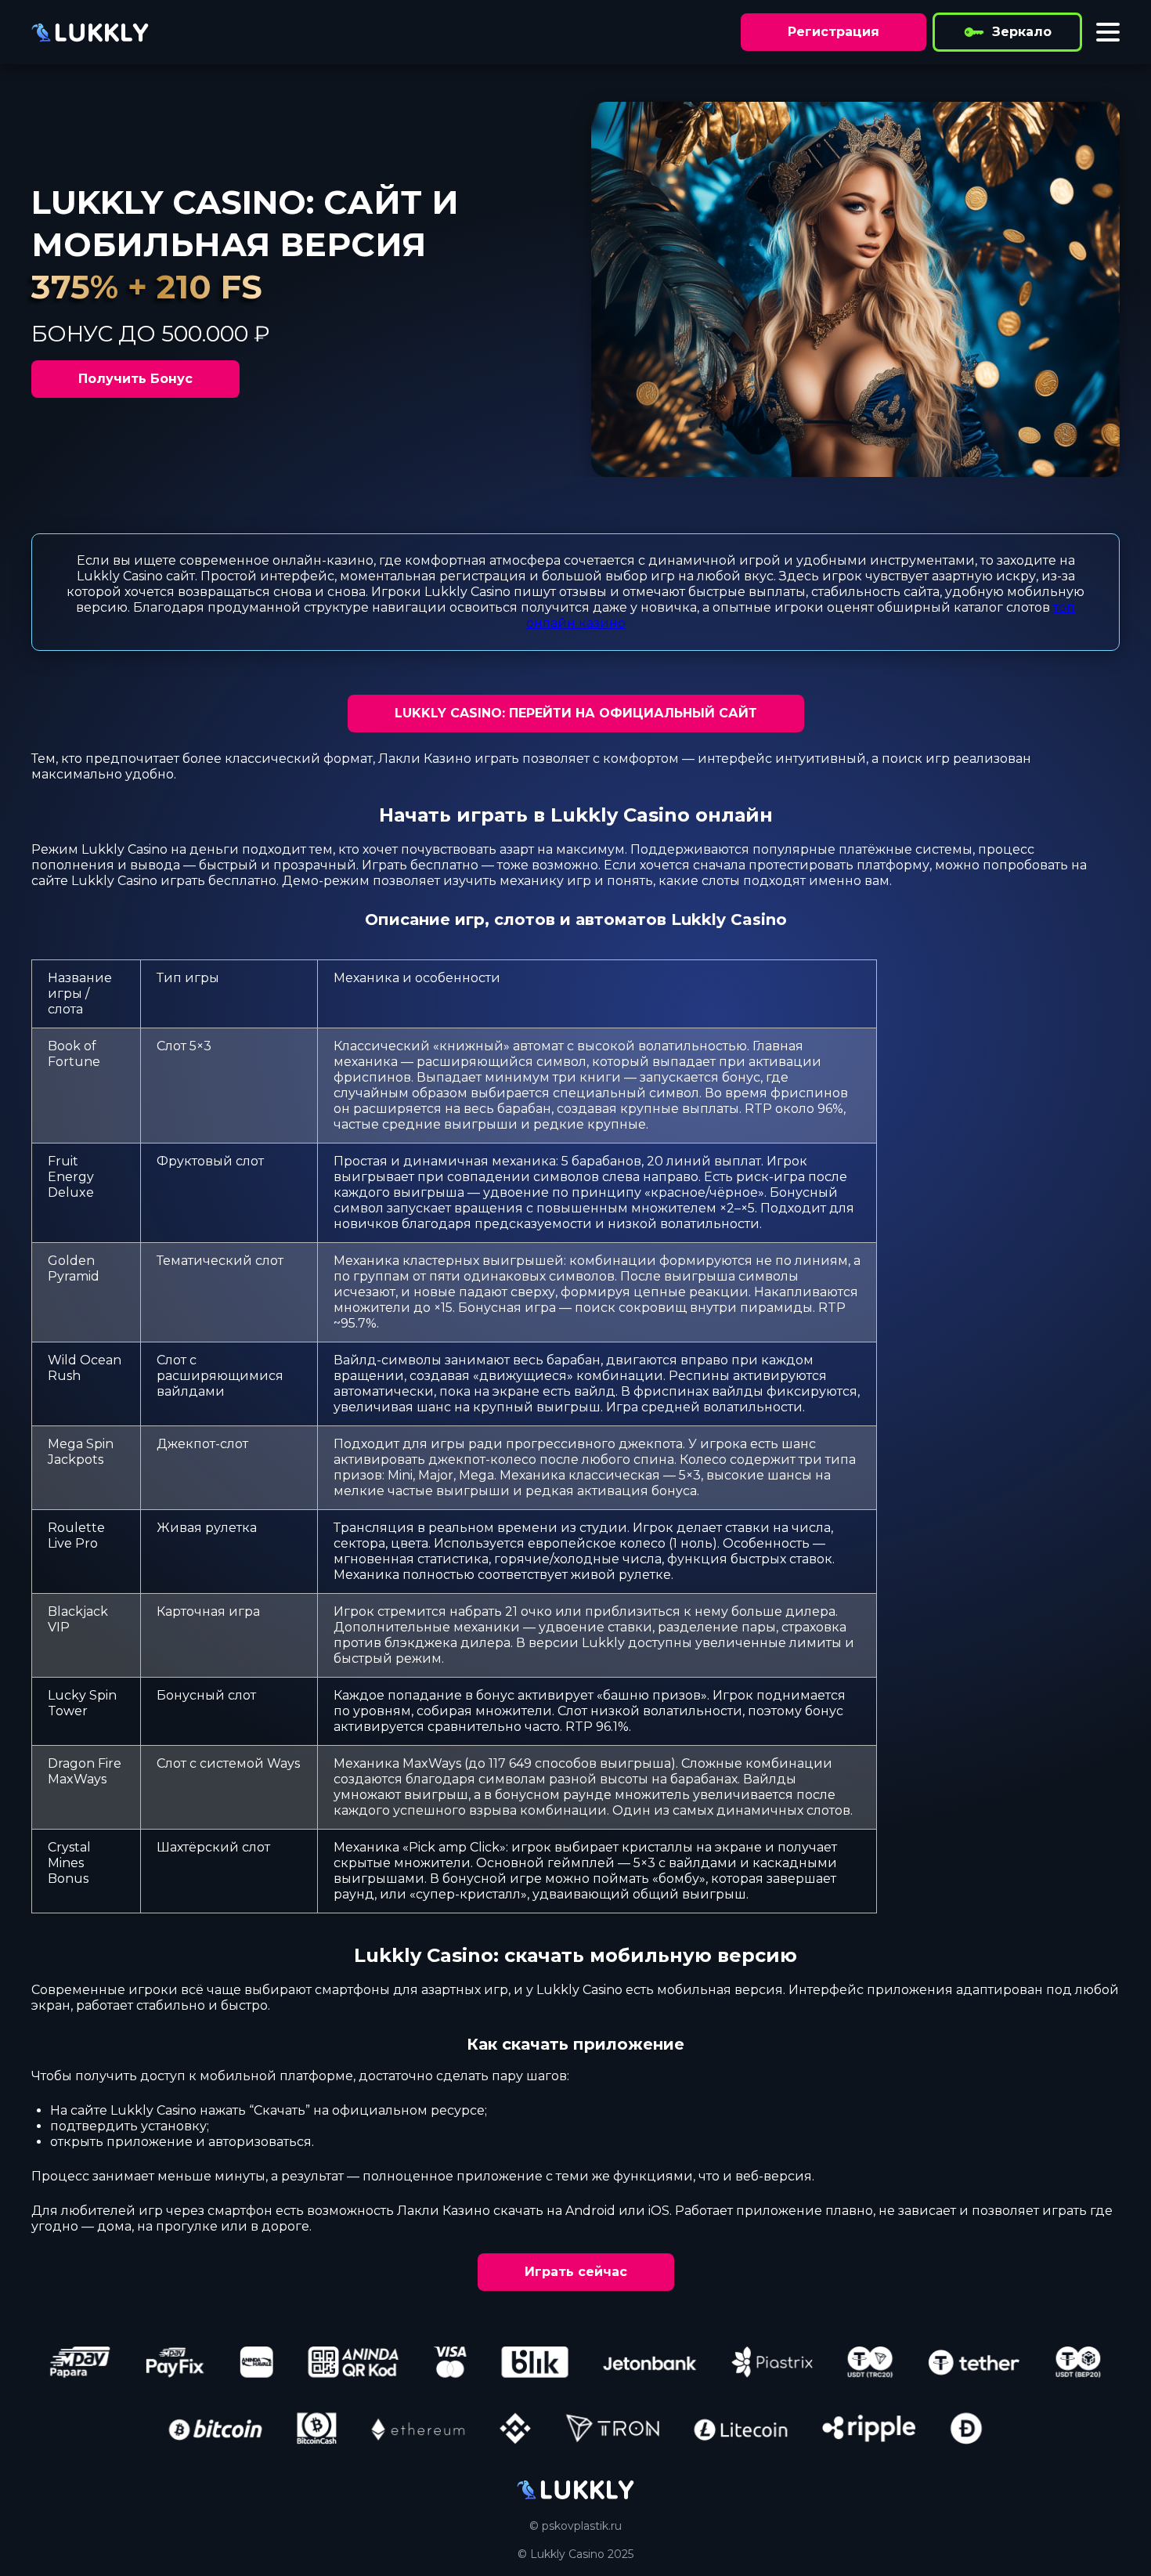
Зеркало (1022, 32)
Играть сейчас (576, 2272)
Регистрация (833, 32)
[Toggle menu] (1108, 32)
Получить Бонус (135, 379)
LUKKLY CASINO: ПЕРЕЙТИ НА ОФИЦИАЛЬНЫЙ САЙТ (576, 713)
